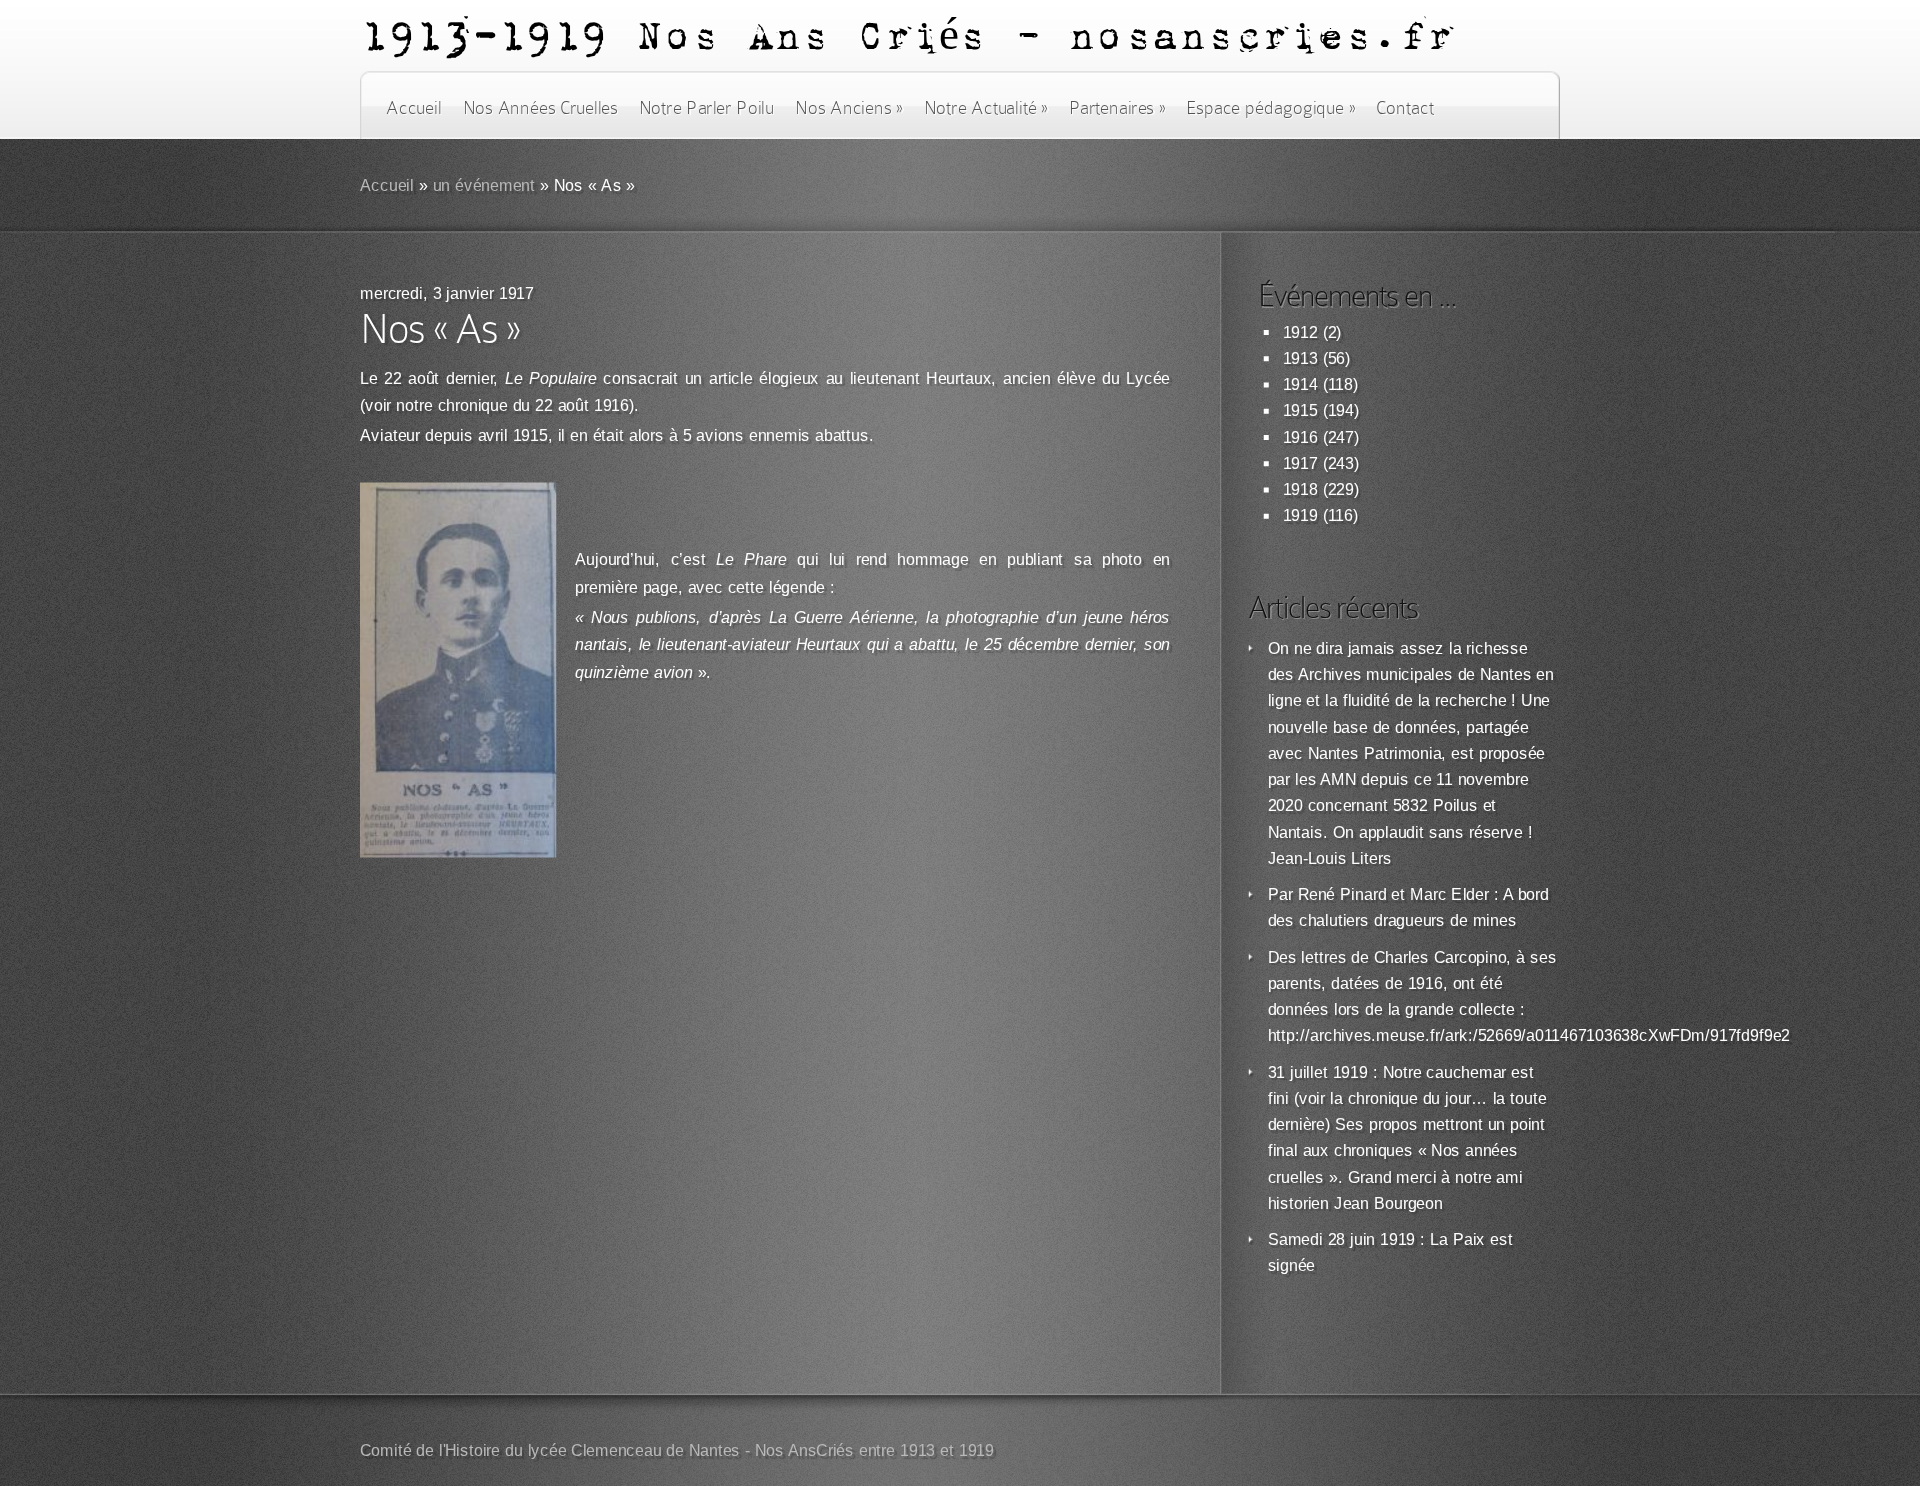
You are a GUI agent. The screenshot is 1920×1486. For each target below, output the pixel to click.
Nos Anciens (849, 108)
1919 (1300, 515)
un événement (484, 185)
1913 (1300, 358)
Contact (1405, 108)
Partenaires (1117, 108)
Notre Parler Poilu (706, 108)
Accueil (413, 108)
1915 (1300, 410)
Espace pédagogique (1270, 108)
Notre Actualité (986, 108)
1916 (1300, 437)
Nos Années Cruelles (540, 108)
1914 (1300, 384)
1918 (1300, 489)
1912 (1300, 332)
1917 (1300, 463)
